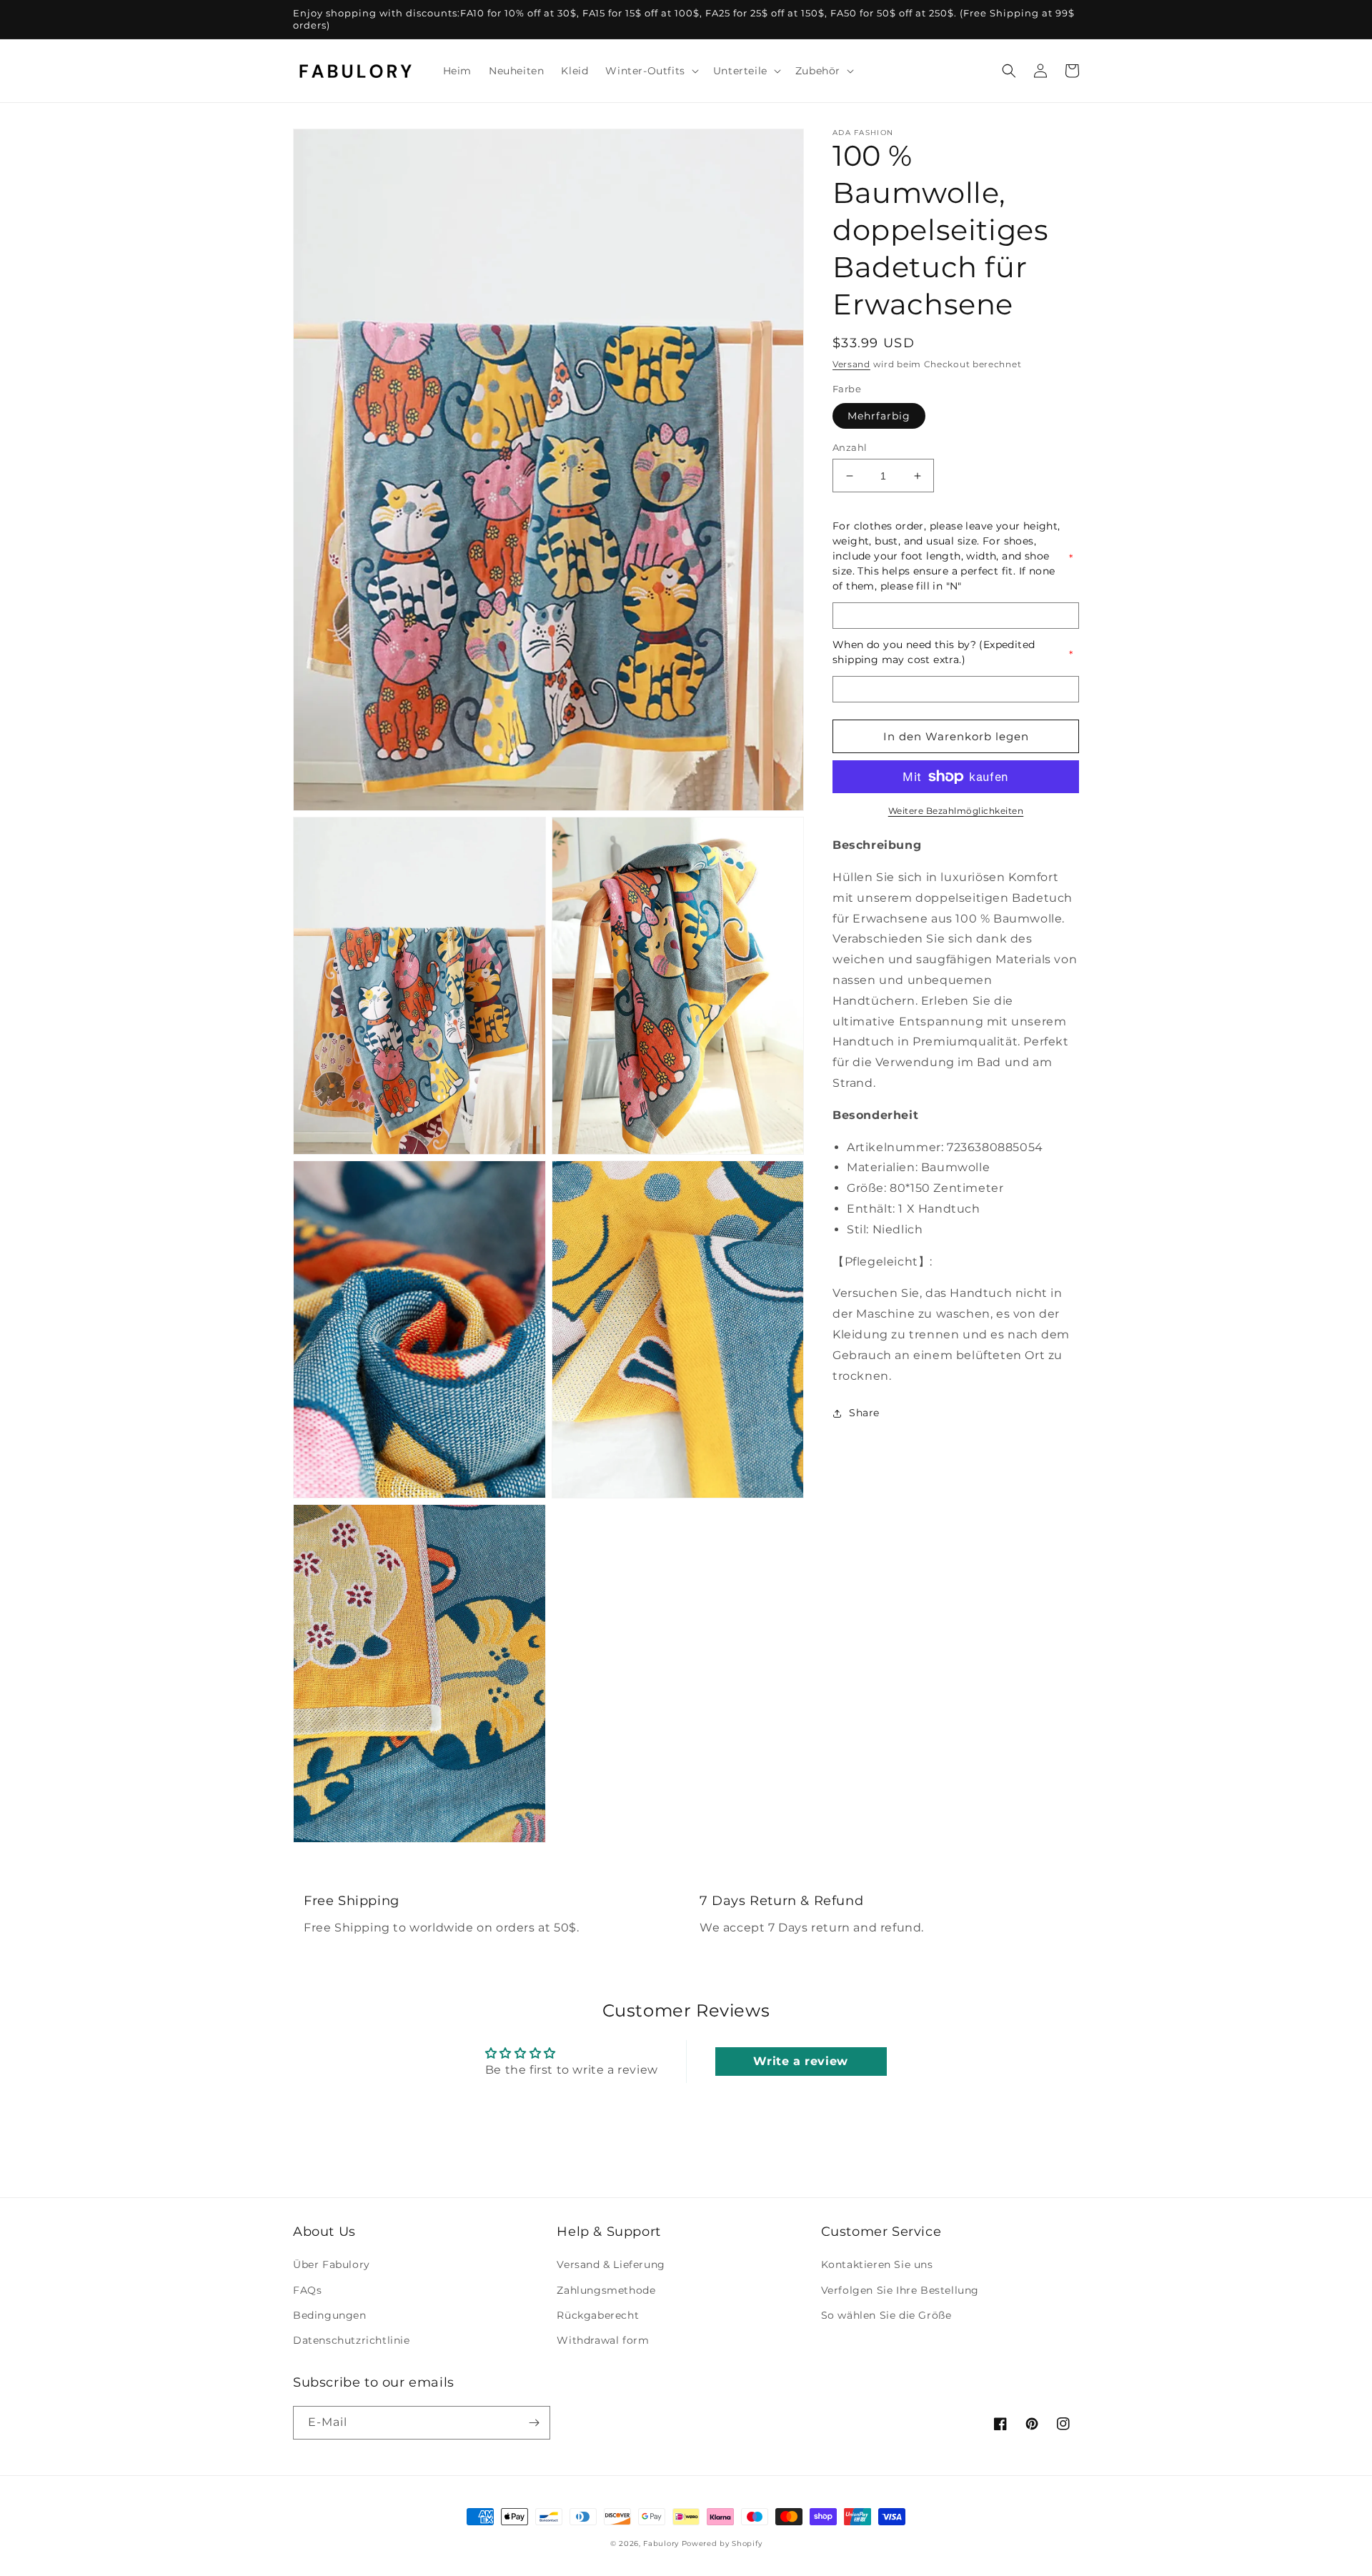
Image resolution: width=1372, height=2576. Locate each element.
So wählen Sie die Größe (886, 2315)
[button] (650, 71)
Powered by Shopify (722, 2543)
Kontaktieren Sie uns (877, 2264)
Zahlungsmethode (606, 2290)
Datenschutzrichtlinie (352, 2340)
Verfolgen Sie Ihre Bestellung (900, 2290)
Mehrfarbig (879, 416)
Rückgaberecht (598, 2315)
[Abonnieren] (534, 2423)
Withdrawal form (603, 2340)
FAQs (307, 2290)
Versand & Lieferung (611, 2264)
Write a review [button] (800, 2061)
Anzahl (850, 447)
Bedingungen (330, 2315)
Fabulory (661, 2543)
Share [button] (864, 1413)
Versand (851, 364)
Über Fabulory (332, 2264)
